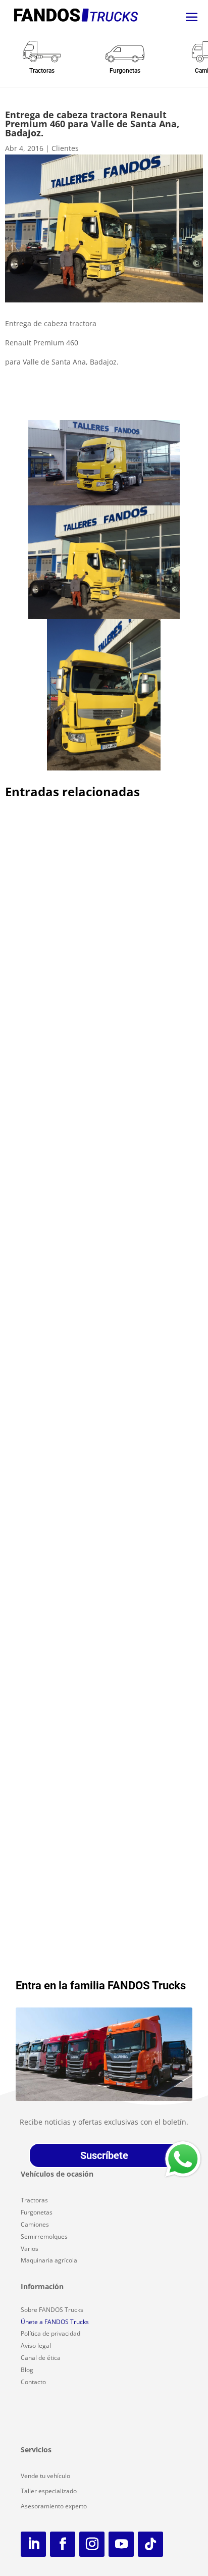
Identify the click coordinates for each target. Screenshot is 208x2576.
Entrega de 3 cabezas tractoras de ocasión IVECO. (96, 1451)
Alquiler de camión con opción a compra (92, 951)
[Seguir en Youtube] (121, 2544)
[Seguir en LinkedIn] (33, 2544)
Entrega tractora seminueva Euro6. (82, 1223)
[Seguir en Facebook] (63, 2544)
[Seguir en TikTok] (150, 2544)
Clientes (65, 148)
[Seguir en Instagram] (92, 2544)
